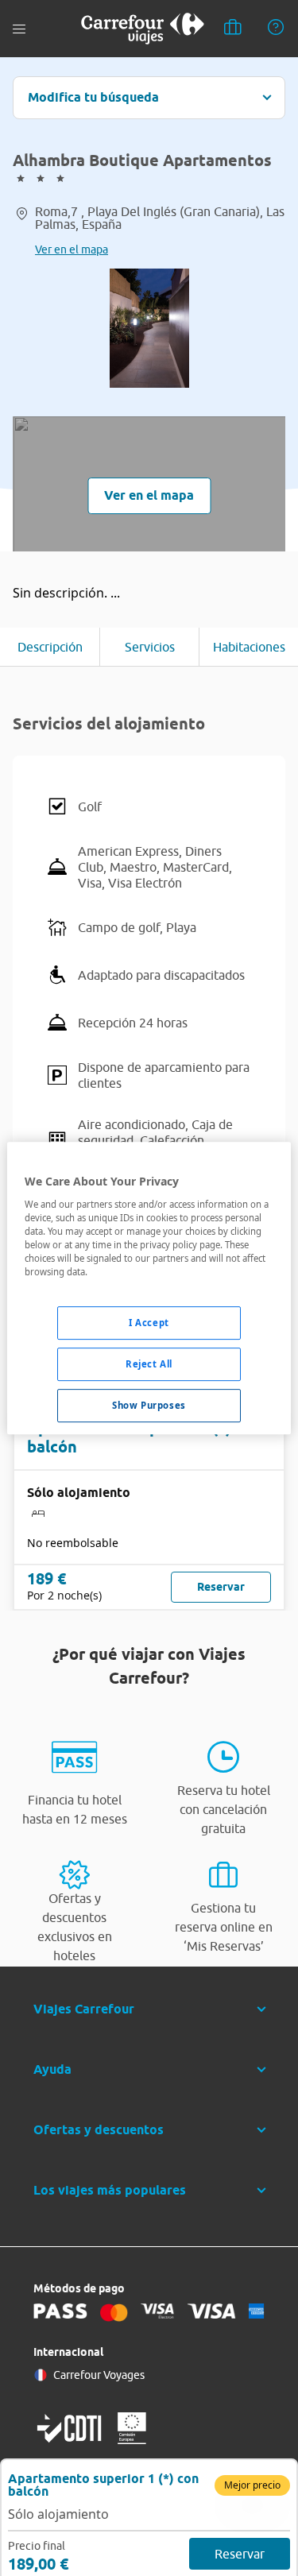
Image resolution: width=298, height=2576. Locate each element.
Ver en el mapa (72, 249)
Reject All (149, 1364)
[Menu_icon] (19, 29)
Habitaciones (249, 647)
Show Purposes (149, 1405)
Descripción (50, 647)
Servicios (150, 647)
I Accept (149, 1323)
